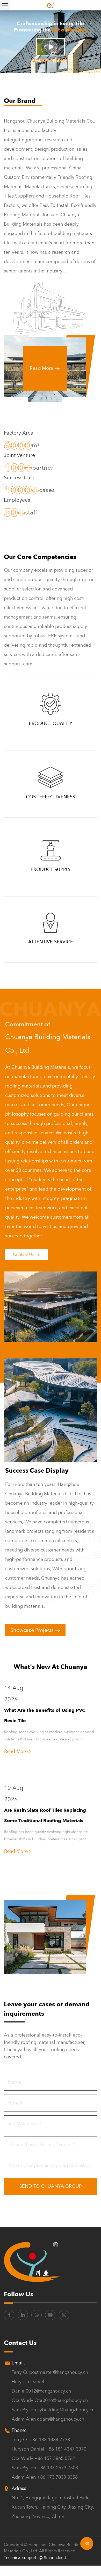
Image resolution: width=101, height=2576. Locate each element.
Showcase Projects (33, 1630)
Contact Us (24, 1255)
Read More (42, 368)
